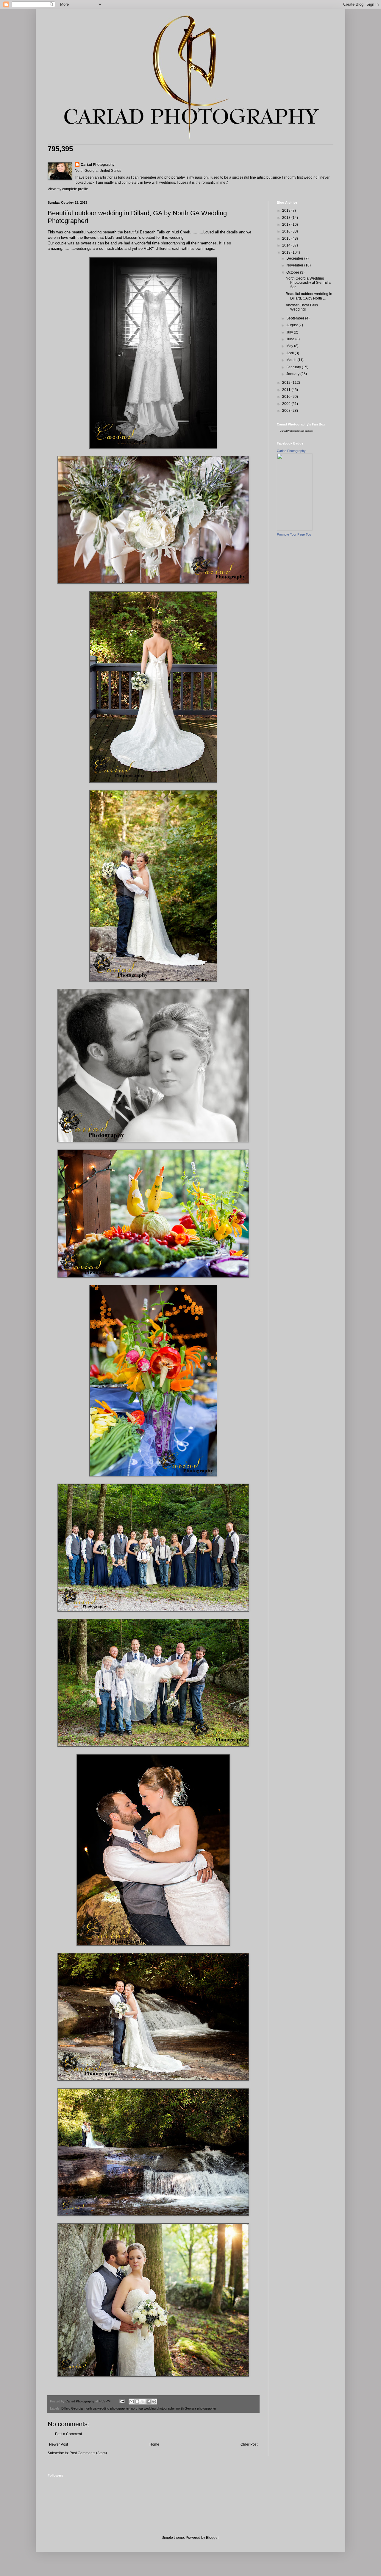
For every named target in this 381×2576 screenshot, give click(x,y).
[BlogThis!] (137, 2402)
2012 (287, 383)
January (293, 374)
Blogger (212, 2538)
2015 (287, 238)
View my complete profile (68, 189)
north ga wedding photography (153, 2408)
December (295, 258)
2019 (287, 210)
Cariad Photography (98, 165)
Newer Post (58, 2444)
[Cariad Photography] (295, 529)
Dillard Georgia (72, 2408)
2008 (287, 411)
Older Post (249, 2444)
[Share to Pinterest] (154, 2402)
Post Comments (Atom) (88, 2453)
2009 (287, 404)
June (291, 339)
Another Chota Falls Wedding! (302, 307)
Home (154, 2444)
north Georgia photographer (196, 2408)
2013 (287, 252)
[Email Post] (122, 2401)
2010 (287, 397)
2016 (287, 231)
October (293, 272)
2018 (287, 218)
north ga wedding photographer (107, 2408)
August (292, 325)
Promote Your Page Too (294, 534)
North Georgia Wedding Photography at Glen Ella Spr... (308, 283)
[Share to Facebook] (149, 2402)
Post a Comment (68, 2434)
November (295, 265)
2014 (287, 245)
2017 (287, 224)
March (292, 360)
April (291, 353)
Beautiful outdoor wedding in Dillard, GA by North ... (309, 296)
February (294, 367)
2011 (287, 390)
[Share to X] (143, 2402)
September (296, 318)
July (290, 332)
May (290, 346)
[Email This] (132, 2402)
